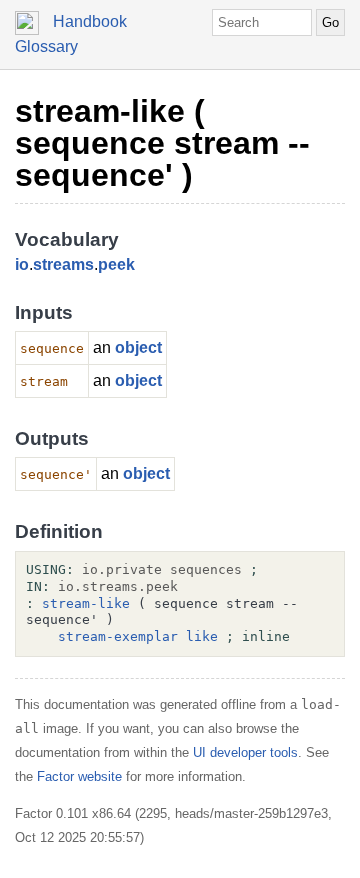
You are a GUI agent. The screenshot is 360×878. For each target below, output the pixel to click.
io (22, 264)
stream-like (86, 603)
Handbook (90, 21)
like (202, 636)
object (138, 347)
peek (116, 264)
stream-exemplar (118, 636)
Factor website (79, 776)
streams (63, 264)
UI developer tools (245, 752)
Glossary (46, 46)
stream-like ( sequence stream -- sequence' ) (162, 143)
